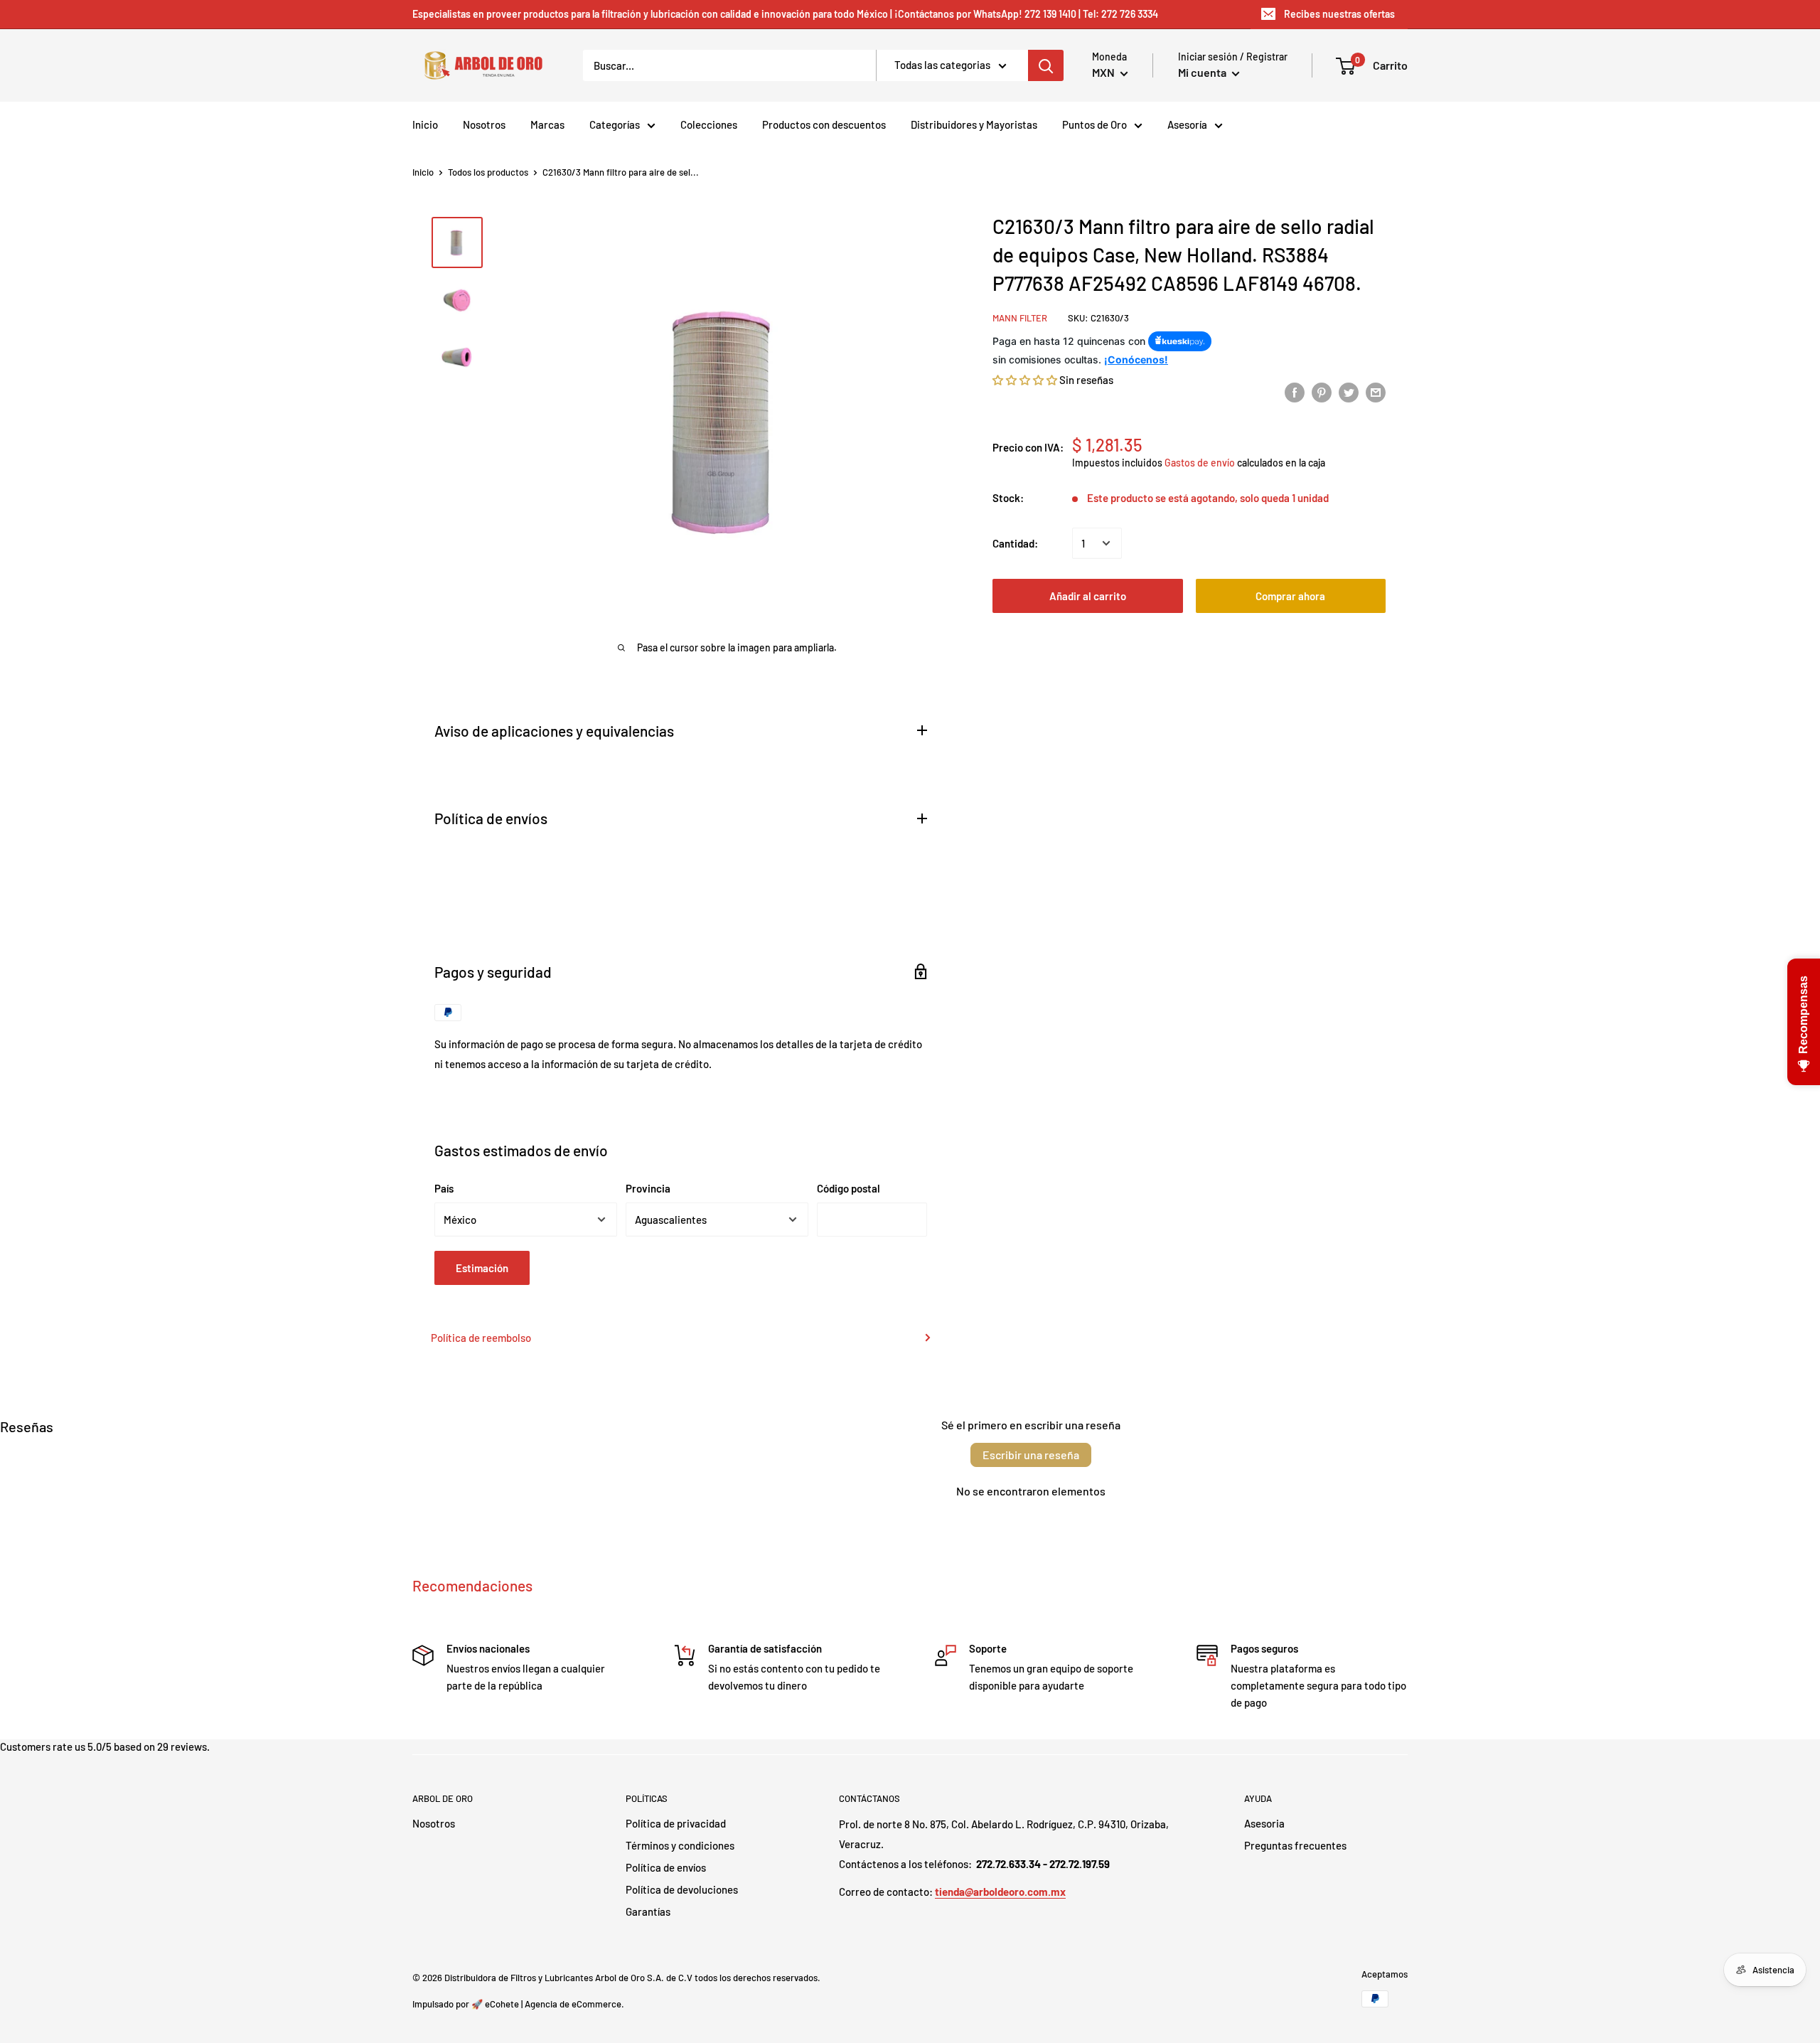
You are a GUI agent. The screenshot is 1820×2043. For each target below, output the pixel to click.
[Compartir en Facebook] (1295, 392)
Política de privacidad (676, 1823)
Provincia (648, 1188)
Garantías (648, 1911)
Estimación (482, 1268)
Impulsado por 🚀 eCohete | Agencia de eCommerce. (518, 2004)
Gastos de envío (1200, 462)
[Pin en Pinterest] (1322, 392)
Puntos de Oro (1094, 124)
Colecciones (709, 124)
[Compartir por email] (1376, 392)
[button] (1025, 379)
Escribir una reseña (1031, 1455)
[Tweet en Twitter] (1349, 392)
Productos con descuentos (824, 124)
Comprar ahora (1290, 596)
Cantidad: (1015, 543)
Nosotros (484, 124)
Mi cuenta (1203, 72)
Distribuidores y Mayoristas (974, 124)
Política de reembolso (481, 1338)
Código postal (849, 1188)
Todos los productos (488, 172)
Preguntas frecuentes (1295, 1845)
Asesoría (1187, 124)
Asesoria (1264, 1823)
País (444, 1188)
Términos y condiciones (680, 1845)
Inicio (425, 124)
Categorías (615, 124)
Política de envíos (666, 1867)
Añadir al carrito (1088, 596)
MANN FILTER (1020, 318)
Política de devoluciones (682, 1889)
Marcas (547, 124)
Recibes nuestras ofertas (1339, 14)
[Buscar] (1046, 65)
